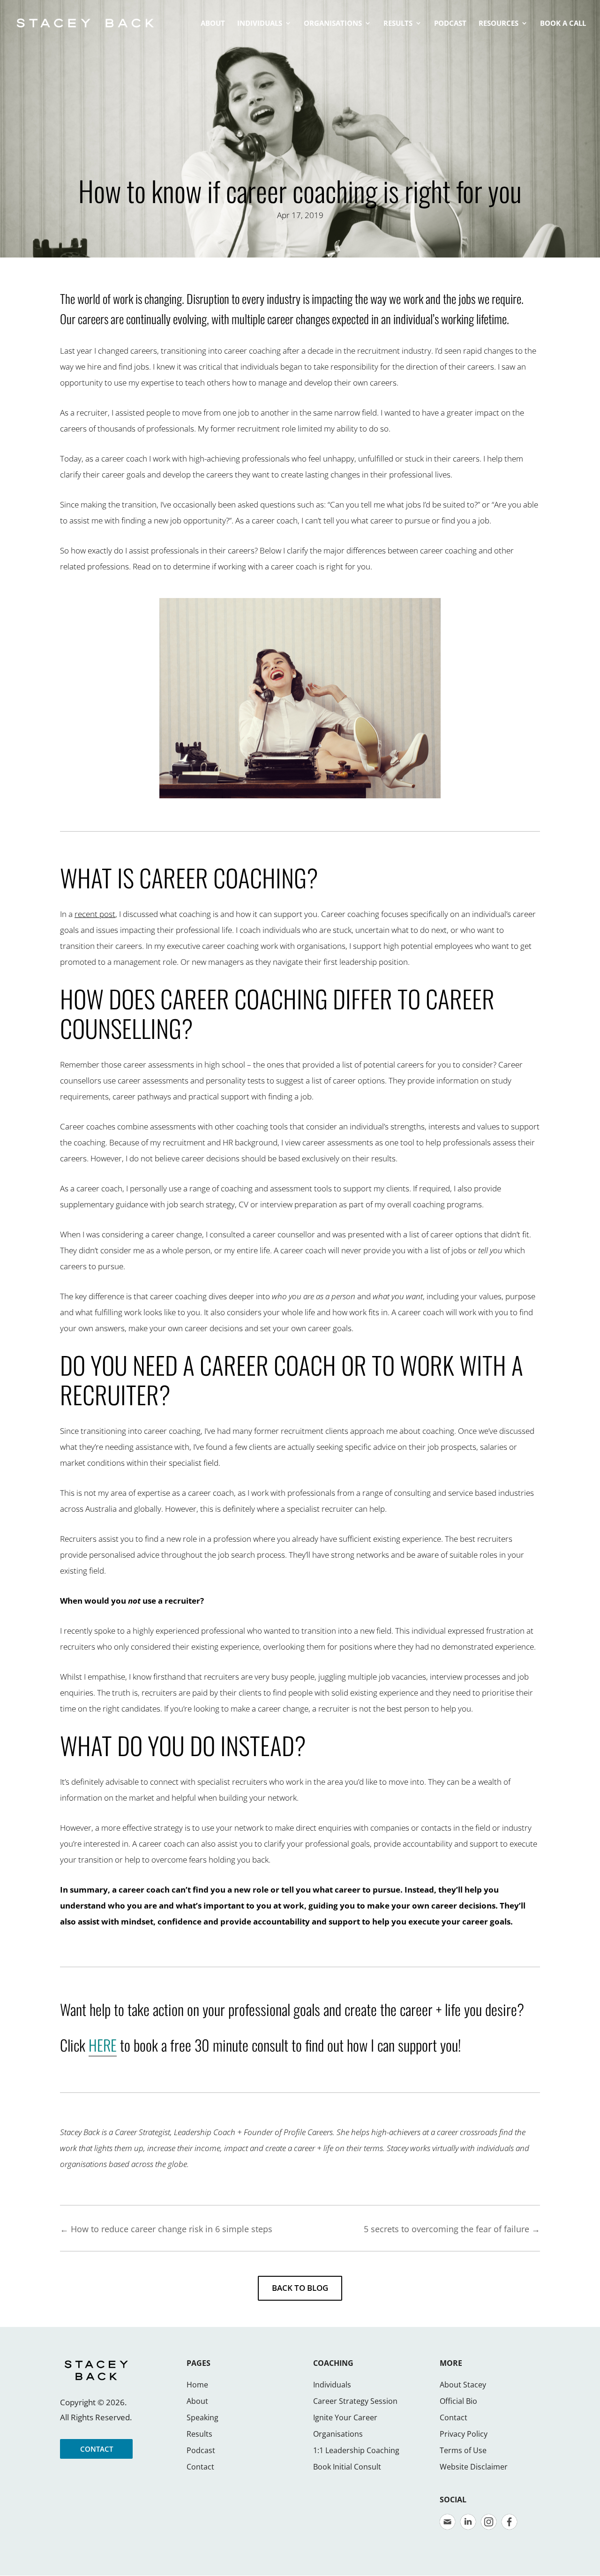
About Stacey (463, 2385)
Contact (200, 2467)
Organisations (338, 2434)
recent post (95, 914)
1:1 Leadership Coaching (356, 2450)
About (197, 2401)
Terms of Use (463, 2450)
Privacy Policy (464, 2434)
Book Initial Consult (347, 2467)
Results (199, 2434)
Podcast (201, 2450)
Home (197, 2385)
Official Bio (458, 2401)
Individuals (332, 2385)
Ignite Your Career (345, 2417)
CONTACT (97, 2449)
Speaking (202, 2417)
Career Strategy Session (355, 2401)
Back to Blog (300, 2288)
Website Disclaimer (474, 2467)
